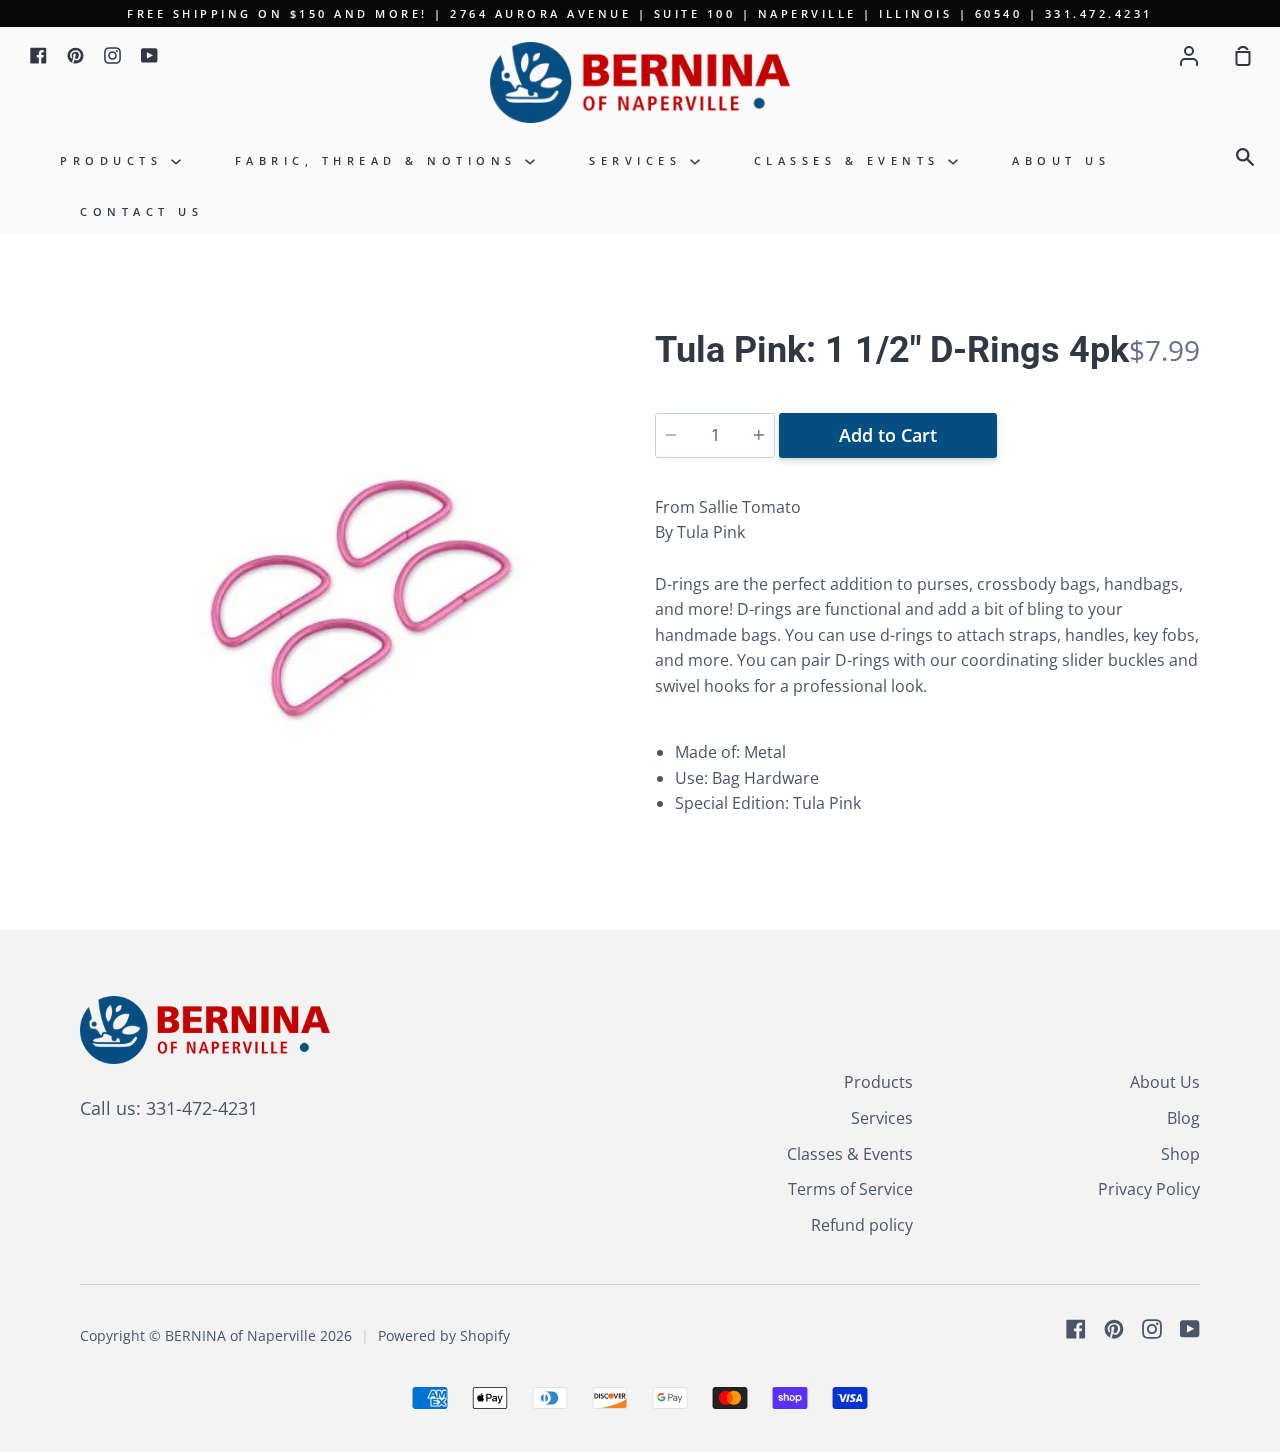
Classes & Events (851, 160)
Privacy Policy (1149, 1189)
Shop (1180, 1154)
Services (639, 160)
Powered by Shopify (444, 1335)
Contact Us (141, 211)
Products (115, 160)
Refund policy (862, 1225)
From (728, 507)
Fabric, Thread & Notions (380, 160)
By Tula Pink (700, 532)
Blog (1183, 1118)
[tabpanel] (352, 597)
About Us (1061, 160)
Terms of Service (850, 1189)
